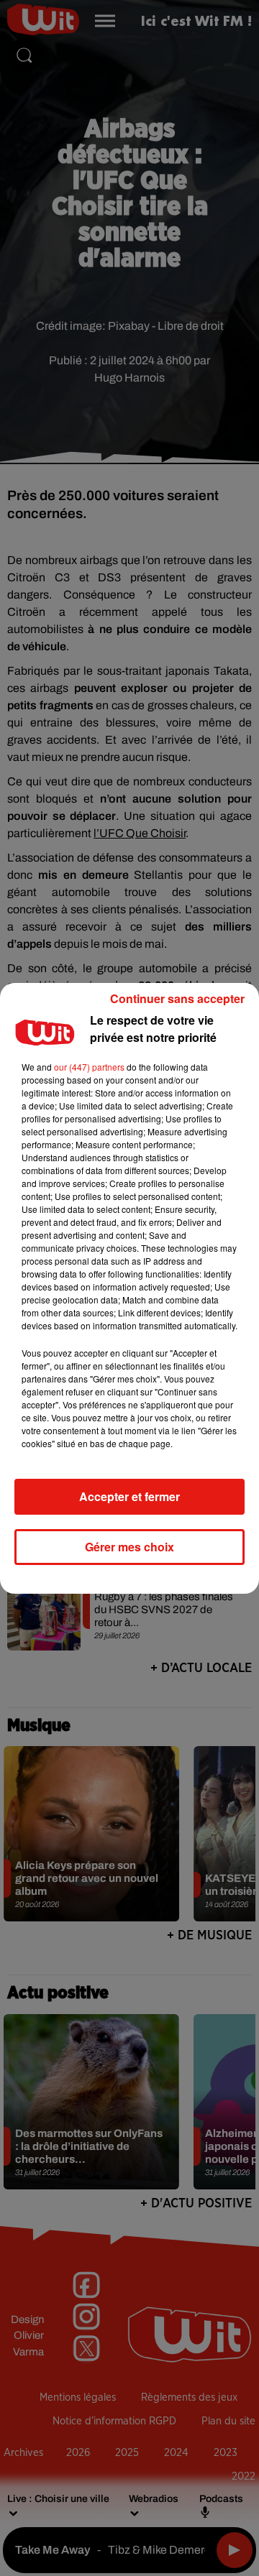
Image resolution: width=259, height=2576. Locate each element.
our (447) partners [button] (89, 1067)
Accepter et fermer (129, 1496)
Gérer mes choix (129, 1547)
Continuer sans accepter (177, 998)
